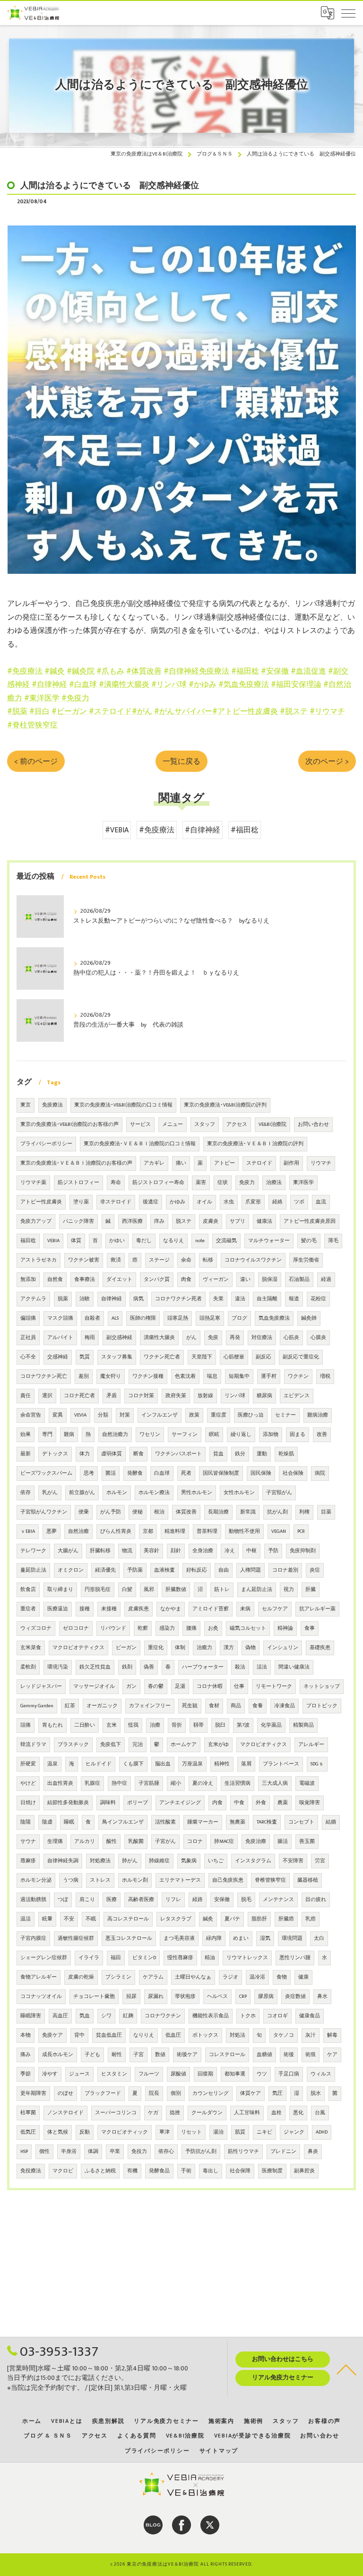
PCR (301, 1531)
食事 (310, 1628)
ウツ (262, 2074)
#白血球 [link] (83, 684)
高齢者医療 (141, 1900)
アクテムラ (33, 1299)
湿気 (265, 1938)
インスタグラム (253, 1861)
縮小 (176, 1783)
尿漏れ (156, 1997)
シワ (106, 2016)
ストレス (100, 1880)
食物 (282, 1977)
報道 (294, 1299)
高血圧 (60, 2016)
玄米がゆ (218, 1745)
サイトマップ (219, 2451)
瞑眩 (214, 1435)
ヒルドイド (99, 1764)
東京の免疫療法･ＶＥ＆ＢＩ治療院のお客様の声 (76, 1163)
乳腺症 (92, 1783)
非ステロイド (116, 1202)
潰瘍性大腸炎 (159, 1338)
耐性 (117, 2055)
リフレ (173, 1900)
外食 (261, 1803)
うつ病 (71, 1880)
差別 (84, 1376)
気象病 (189, 1861)
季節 (26, 2074)
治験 (85, 1299)
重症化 (156, 1648)
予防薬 (135, 1570)
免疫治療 (256, 1841)
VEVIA (80, 1415)
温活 (26, 1919)
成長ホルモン (58, 2055)
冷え (230, 1551)
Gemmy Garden (37, 1706)
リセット (191, 2132)
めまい (241, 1938)
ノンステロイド (65, 2113)
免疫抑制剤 (303, 1551)
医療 (112, 1900)
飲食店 (28, 1590)
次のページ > (327, 761)
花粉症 (318, 1299)
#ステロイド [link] (110, 711)
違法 (240, 1299)
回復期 (205, 2074)
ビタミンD (144, 1958)
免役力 (139, 2152)
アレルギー (311, 1745)
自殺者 (92, 1318)
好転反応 (197, 1570)
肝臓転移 (100, 1551)
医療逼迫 (58, 1609)
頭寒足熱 (178, 1318)
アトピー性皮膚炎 (41, 1202)
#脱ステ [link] (294, 711)
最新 (26, 1454)
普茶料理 (207, 1531)
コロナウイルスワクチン (253, 1260)
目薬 (326, 1512)
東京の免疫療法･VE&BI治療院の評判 (225, 1105)
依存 (26, 1493)
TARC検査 (267, 1822)
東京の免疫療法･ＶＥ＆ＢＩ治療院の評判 (255, 1144)
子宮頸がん (279, 1493)
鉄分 (240, 1454)
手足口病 (289, 2074)
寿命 (116, 1183)
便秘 (138, 1512)
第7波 (243, 1725)
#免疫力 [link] (75, 698)
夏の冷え (203, 1783)
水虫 (229, 1202)
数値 (160, 2055)
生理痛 (55, 1841)
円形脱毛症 (98, 1590)
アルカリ (85, 1841)
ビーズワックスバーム (46, 1473)
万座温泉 (192, 1764)
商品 (236, 1706)
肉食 (186, 1279)
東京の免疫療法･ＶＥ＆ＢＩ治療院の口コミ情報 (140, 1144)
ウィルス (321, 2074)
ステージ (159, 1260)
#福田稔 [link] (245, 671)
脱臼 (220, 1725)
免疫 (213, 1338)
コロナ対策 (141, 1396)
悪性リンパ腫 (295, 1958)
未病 (245, 1609)
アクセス (237, 1124)
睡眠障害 (31, 2016)
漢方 (229, 1648)
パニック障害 (78, 1221)
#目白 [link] (39, 711)
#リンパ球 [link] (169, 684)
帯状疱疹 (185, 1997)
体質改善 (186, 1512)
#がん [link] (142, 711)
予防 (273, 1551)
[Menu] (348, 13)
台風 (320, 2113)
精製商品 (303, 1725)
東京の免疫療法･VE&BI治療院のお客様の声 (69, 1124)
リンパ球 (235, 1396)
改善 (322, 1435)
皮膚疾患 (138, 1609)
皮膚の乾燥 (81, 1977)
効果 (26, 1435)
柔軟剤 (28, 1667)
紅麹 (128, 2016)
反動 (85, 2132)
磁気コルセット (248, 1628)
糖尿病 (264, 1396)
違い (245, 1279)
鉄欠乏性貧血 (95, 1667)
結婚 (331, 1822)
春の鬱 (156, 1686)
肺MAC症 (224, 1841)
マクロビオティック (125, 2132)
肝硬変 (28, 1764)
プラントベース (281, 1764)
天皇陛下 (202, 1357)
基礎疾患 (320, 1648)
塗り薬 (81, 1202)
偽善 (149, 1667)
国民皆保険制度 (221, 1473)
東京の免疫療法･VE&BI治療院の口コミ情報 (123, 1105)
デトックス (55, 1454)
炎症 (315, 1570)
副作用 (291, 1163)
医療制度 (272, 2171)
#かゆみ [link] (203, 684)
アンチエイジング (180, 1803)
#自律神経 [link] (49, 684)
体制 (180, 1648)
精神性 (222, 1764)
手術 (186, 2171)
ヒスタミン (114, 2074)
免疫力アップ (36, 1221)
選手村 (269, 1376)
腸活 (283, 1841)
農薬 (283, 1803)
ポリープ (138, 1803)
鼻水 (322, 1997)
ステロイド (259, 1163)
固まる (298, 1435)
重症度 (219, 1415)
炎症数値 (295, 1997)
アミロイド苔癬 (211, 1609)
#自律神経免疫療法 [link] (196, 671)
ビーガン (126, 1648)
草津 (164, 2132)
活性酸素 (165, 1822)
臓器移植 (308, 1880)
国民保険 (261, 1473)
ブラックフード (103, 2093)
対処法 (238, 2035)
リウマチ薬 (33, 1183)
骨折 (177, 1725)
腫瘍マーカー (203, 1822)
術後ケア (187, 2055)
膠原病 (266, 1997)
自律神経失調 (63, 1861)
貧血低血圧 (109, 2035)
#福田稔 (245, 830)
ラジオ (230, 1977)
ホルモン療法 (154, 1493)
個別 (176, 2093)
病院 (320, 1473)
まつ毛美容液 (179, 1938)
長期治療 (218, 1512)
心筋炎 (291, 1338)
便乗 (84, 1512)
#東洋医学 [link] (42, 698)
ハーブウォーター (203, 1667)
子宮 (138, 2055)
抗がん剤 (277, 1512)
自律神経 (112, 1299)
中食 (239, 1803)
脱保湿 (270, 1279)
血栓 (277, 2113)
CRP (243, 1997)
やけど (28, 1783)
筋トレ (222, 1590)
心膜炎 (318, 1338)
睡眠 (69, 1822)
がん (191, 1338)
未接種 (109, 1609)
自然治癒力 (115, 1435)
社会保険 (293, 1473)
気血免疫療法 (274, 1318)
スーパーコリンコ (116, 2113)
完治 (138, 1745)
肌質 (240, 2132)
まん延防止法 (257, 1590)
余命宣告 (31, 1415)
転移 (208, 1260)
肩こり (87, 1900)
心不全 (28, 1357)
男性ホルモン (197, 1493)
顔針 (176, 1551)
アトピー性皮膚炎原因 (310, 1221)
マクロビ (63, 2171)
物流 (127, 1551)
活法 (262, 1667)
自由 (224, 1570)
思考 (89, 1473)
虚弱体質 (112, 1454)
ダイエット (119, 1279)
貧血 (218, 1454)
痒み (159, 1221)
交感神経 (58, 1357)
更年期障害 (33, 2093)
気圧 (277, 2093)
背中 (79, 2035)
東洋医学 (303, 1183)
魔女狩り (111, 1376)
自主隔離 (267, 1299)
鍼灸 (208, 1919)
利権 (304, 1512)
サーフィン (185, 1435)
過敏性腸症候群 (76, 1938)
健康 (303, 1977)
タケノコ (284, 2035)
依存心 (166, 2152)
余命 (186, 1260)
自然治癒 (78, 1531)
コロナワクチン (163, 2016)
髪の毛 (309, 1241)
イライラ (89, 1958)
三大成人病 (275, 1783)
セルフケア (275, 1609)
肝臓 (311, 1590)
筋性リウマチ (243, 2152)
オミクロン (71, 1570)
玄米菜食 (31, 1648)
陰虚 (47, 1822)
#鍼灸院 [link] (81, 671)
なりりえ (144, 2035)
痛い (181, 1163)
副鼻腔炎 (304, 2171)
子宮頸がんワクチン (44, 1512)
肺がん (130, 1861)
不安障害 (293, 1861)
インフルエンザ (160, 1415)
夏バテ (232, 1919)
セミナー (285, 1415)
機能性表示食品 (211, 2016)
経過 (326, 1279)
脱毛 (246, 1900)
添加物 (271, 1435)
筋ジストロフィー (78, 1183)
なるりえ (173, 1241)
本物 (26, 2035)
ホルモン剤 (135, 1880)
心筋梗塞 (234, 1357)
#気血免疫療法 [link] (244, 684)
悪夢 (52, 1531)
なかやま (171, 1609)
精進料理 (175, 1531)
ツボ (299, 1202)
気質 (85, 1357)
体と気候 (58, 2132)
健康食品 (310, 2016)
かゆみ (177, 1202)
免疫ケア (52, 2035)
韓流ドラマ (33, 1745)
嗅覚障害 (310, 1803)
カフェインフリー (150, 1706)
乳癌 (311, 1919)
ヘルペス (217, 1997)
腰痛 (191, 1628)
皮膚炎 (211, 1221)
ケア (332, 2055)
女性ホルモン (239, 1493)
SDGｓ (317, 1764)
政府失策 (176, 1396)
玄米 (112, 1725)
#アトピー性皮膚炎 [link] (245, 711)
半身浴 (69, 2152)
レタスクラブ (176, 1919)
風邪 (149, 1590)
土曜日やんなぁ (193, 1977)
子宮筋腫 (149, 1783)
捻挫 (175, 2113)
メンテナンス (278, 1900)
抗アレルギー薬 (317, 1609)
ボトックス (205, 2035)
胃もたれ (52, 1725)
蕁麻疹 (28, 1861)
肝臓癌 (286, 1919)
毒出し (211, 2171)
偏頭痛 (28, 1318)
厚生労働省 (306, 1260)
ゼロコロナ (76, 1628)
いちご (216, 1861)
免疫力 (247, 1183)
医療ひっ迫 (251, 1415)
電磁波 (307, 1783)
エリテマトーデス (180, 1880)
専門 (47, 1435)
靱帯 (199, 1725)
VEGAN (279, 1531)
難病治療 (318, 1415)
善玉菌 (307, 1841)
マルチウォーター (269, 1241)
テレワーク (33, 1551)
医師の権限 (143, 1318)
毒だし (144, 1241)
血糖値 (264, 2055)
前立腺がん (82, 1493)
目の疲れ (316, 1900)
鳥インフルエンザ (123, 1822)
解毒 (332, 2035)
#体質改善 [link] (144, 671)
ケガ (153, 2113)
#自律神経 (203, 830)
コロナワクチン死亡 (44, 1376)
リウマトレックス (247, 1958)
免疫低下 (111, 1745)
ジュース (79, 2074)
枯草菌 (28, 2113)
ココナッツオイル (41, 1997)
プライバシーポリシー (46, 1144)
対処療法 (100, 1861)
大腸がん (68, 1551)
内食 (217, 1803)
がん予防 (111, 1512)
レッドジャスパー (41, 1686)
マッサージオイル (94, 1686)
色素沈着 (185, 1376)
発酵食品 (159, 2171)
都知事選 (235, 2074)
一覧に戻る (181, 761)
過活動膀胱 (33, 1900)
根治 (159, 1512)
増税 (325, 1376)
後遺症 (151, 1202)
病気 (138, 1299)
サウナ (28, 1841)
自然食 (55, 1279)
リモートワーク (274, 1686)
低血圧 (173, 2035)
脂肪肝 (259, 1919)
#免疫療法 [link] (25, 671)
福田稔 (28, 1241)
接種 (85, 1609)
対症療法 (262, 1338)
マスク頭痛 (60, 1318)
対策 (125, 1415)
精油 (210, 1958)
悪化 (298, 2113)
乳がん (50, 1493)
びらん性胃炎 (116, 1531)
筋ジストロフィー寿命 (158, 1183)
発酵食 (135, 1473)
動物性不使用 (244, 1531)
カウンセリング (211, 2093)
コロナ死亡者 (79, 1396)
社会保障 (240, 2171)
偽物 (251, 1648)
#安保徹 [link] (275, 671)
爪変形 (253, 1202)
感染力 (167, 1628)
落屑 (246, 1764)
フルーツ (149, 2074)
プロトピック (322, 1706)
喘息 (212, 1376)
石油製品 (299, 1279)
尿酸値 (178, 2074)
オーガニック (102, 1706)
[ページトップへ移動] (346, 2369)
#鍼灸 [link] (55, 671)
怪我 (133, 1725)
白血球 (162, 1473)
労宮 (320, 1861)
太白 (319, 1938)
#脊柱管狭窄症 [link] (32, 725)
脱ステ (184, 1221)
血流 (321, 1202)
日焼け (28, 1803)
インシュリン (283, 1648)
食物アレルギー (39, 1977)
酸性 (112, 1841)
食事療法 (85, 1279)
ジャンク (294, 2132)
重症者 (28, 1609)
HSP (24, 2152)
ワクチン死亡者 (162, 1357)
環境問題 (292, 1938)
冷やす (50, 2074)
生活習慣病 (238, 1783)
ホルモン (117, 1493)
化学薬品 (271, 1725)
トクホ (248, 2016)
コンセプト (301, 1822)
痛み (26, 2055)
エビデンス (297, 1396)
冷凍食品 (285, 1706)
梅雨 (90, 1338)
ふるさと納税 (100, 2171)
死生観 (190, 1706)
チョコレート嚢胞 (94, 1997)
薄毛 (333, 1241)
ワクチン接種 (148, 1376)
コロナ (195, 1841)
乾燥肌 (286, 1454)
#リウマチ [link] (327, 711)
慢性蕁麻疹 (180, 1958)
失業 (218, 1299)
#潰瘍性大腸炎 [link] (124, 684)
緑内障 (214, 1938)
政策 (194, 1415)
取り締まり (60, 1590)
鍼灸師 (309, 1318)
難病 (69, 1435)
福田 (116, 1958)
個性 (44, 2152)
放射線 (205, 1396)
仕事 (239, 1686)
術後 (289, 2055)
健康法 (264, 1221)
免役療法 (31, 2171)
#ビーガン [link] (69, 711)
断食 (138, 1454)
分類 (103, 1415)
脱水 (316, 2093)
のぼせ (65, 2093)
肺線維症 (159, 1861)
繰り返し (241, 1435)
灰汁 (311, 2035)
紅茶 (70, 1706)
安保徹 (222, 1900)
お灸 (213, 1628)
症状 (223, 1183)
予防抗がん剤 (201, 2152)
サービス (140, 1124)
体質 (76, 1241)
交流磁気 (226, 1241)
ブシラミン (118, 1977)
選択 (47, 1396)
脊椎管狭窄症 (270, 1880)
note (200, 1241)
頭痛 (26, 1725)
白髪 (127, 1590)
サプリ (238, 1221)
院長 (154, 2093)
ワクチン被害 (84, 1260)
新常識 (248, 1512)
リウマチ (321, 1163)
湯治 (218, 2132)
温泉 (52, 1764)
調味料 (108, 1803)
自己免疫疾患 (228, 1880)
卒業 (115, 2152)
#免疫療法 (157, 830)
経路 (198, 1900)
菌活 (111, 1473)
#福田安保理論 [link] (296, 684)
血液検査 (164, 1570)
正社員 (28, 1338)
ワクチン (298, 1376)
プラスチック (73, 1745)
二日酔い (85, 1725)
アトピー (225, 1163)
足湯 (180, 1686)
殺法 (240, 1667)
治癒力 (204, 1648)
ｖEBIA (28, 1531)
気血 (85, 2016)
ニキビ (264, 2132)
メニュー (173, 1124)
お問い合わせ (313, 1124)
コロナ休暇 (210, 1686)
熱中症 (119, 1783)
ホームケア (184, 1745)
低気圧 (28, 2132)
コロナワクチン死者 (178, 1299)
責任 (26, 1396)
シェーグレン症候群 (44, 1958)
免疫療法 (52, 1105)
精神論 (285, 1628)
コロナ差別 (285, 1570)
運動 (262, 1454)
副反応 (264, 1357)
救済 (116, 1260)
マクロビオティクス (264, 1745)
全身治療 (203, 1551)
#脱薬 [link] (17, 711)
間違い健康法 (294, 1667)
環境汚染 (58, 1667)
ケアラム (153, 1977)
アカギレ (154, 1163)
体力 (85, 1454)
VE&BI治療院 (272, 1124)
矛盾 (112, 1396)
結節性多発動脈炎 (68, 1803)
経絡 (277, 1202)
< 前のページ (36, 761)
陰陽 (26, 1822)
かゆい (117, 1241)
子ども (92, 2055)
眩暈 (47, 1919)
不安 (69, 1919)
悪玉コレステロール (129, 1938)
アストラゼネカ (39, 1260)
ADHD (322, 2132)
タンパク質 (157, 1279)
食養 (258, 1706)
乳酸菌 (136, 1841)
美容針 (151, 1551)
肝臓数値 (176, 1590)
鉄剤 (127, 1667)
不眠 (91, 1919)
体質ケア (251, 2093)
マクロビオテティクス (78, 1648)
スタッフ (205, 1124)
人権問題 (251, 1570)
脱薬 (63, 1299)
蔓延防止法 (33, 1570)
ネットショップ (322, 1686)
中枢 (251, 1551)
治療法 (274, 1183)
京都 (148, 1531)
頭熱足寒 (210, 1318)
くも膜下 (133, 1764)
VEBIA (53, 1241)
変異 (58, 1415)
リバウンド (113, 1628)
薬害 (201, 1183)
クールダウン (207, 2113)
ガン (131, 1686)
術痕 (311, 2055)
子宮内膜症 (33, 1938)
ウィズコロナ (36, 1628)
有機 (132, 2171)
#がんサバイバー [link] (183, 711)
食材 (214, 1706)
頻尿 (131, 1997)
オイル (204, 1202)
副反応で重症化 (301, 1357)
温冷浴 (257, 1977)
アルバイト (60, 1338)
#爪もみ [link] (110, 671)
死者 (186, 1473)
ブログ (239, 1318)
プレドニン (283, 2152)
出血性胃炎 (60, 1783)
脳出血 (163, 1764)
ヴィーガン (216, 1279)
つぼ (63, 1900)
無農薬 (238, 1822)
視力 (289, 1590)
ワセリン (150, 1435)
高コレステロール (128, 1919)
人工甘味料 (247, 2113)
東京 (26, 1105)
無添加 (28, 1279)
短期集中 (239, 1376)
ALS (115, 1318)
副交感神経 (119, 1338)
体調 (93, 2152)
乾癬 (143, 1628)
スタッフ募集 (117, 1357)
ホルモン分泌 (36, 1880)
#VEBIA (117, 830)
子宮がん (165, 1841)
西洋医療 (132, 1221)
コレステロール (227, 2055)
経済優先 (105, 1570)
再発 (235, 1338)
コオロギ (277, 2016)
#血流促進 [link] (308, 671)
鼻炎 (313, 2152)
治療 (155, 1725)
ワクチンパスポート (178, 1454)
